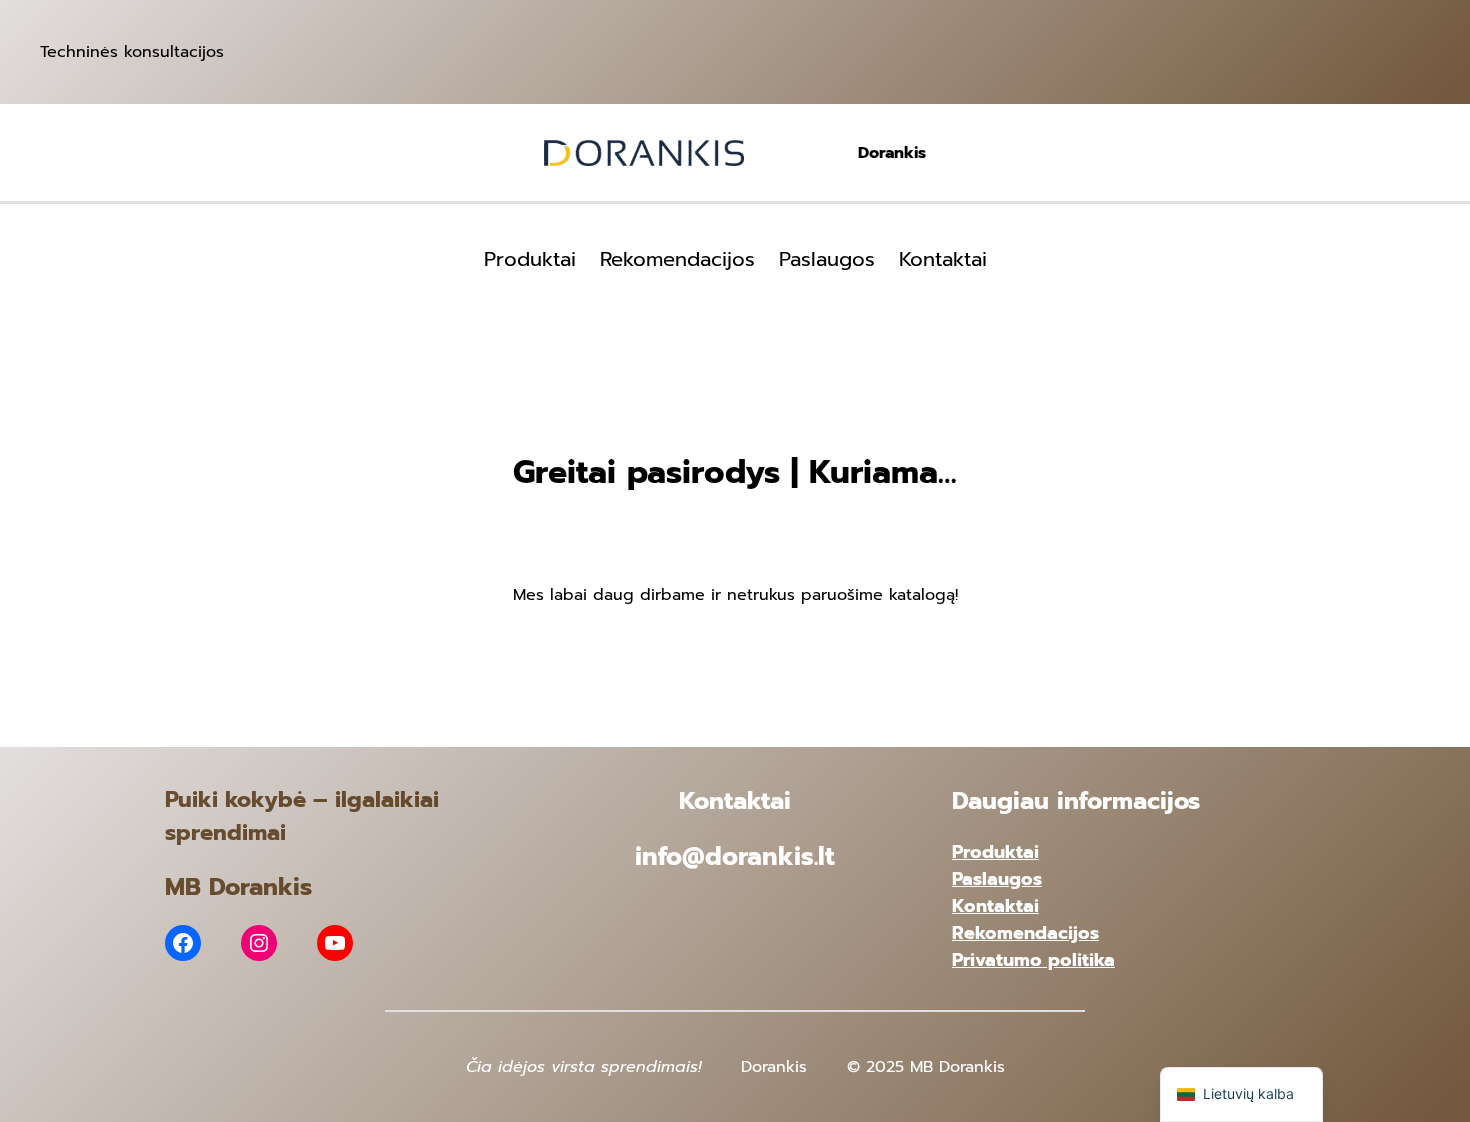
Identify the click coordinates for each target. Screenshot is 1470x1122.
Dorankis (892, 153)
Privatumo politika (1033, 960)
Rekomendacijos (1025, 933)
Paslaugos (997, 879)
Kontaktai (995, 906)
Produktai (995, 852)
